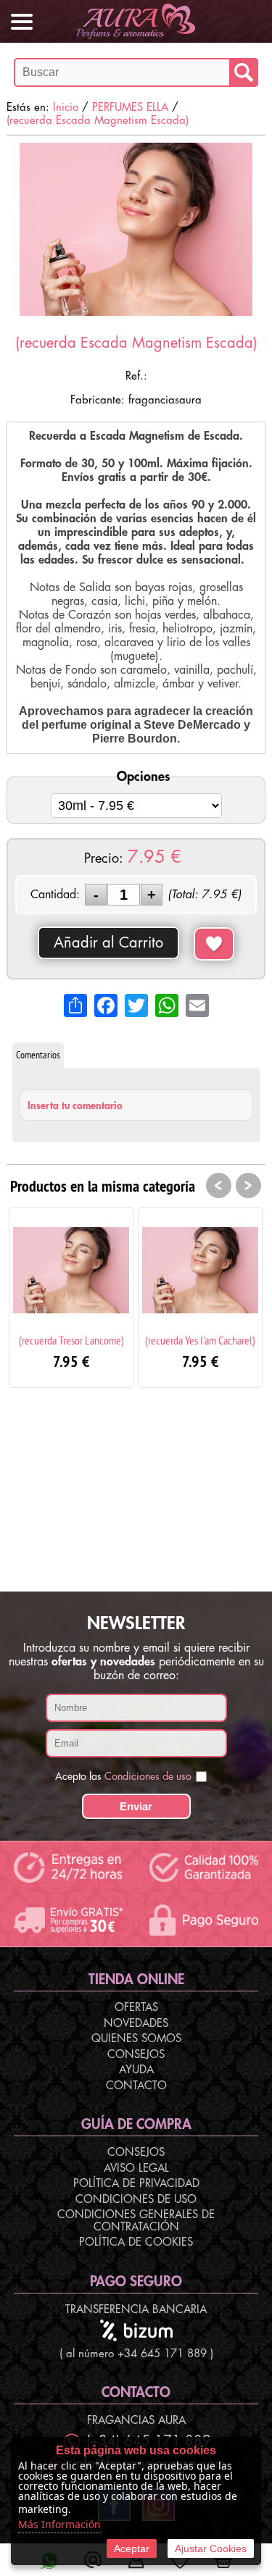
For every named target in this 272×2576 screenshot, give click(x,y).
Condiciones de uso (148, 1776)
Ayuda (136, 2070)
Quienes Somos (136, 2039)
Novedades (136, 2024)
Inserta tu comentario (75, 1105)
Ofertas (136, 2008)
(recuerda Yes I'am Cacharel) (86, 1340)
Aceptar (132, 2548)
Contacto (136, 2086)
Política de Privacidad (136, 2184)
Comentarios (38, 1055)
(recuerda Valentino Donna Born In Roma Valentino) (215, 1346)
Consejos (136, 2055)
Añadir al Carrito (108, 943)
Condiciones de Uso (136, 2200)
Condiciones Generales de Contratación (136, 2221)
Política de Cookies (136, 2242)
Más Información (59, 2524)
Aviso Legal (136, 2169)
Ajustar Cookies (211, 2548)
